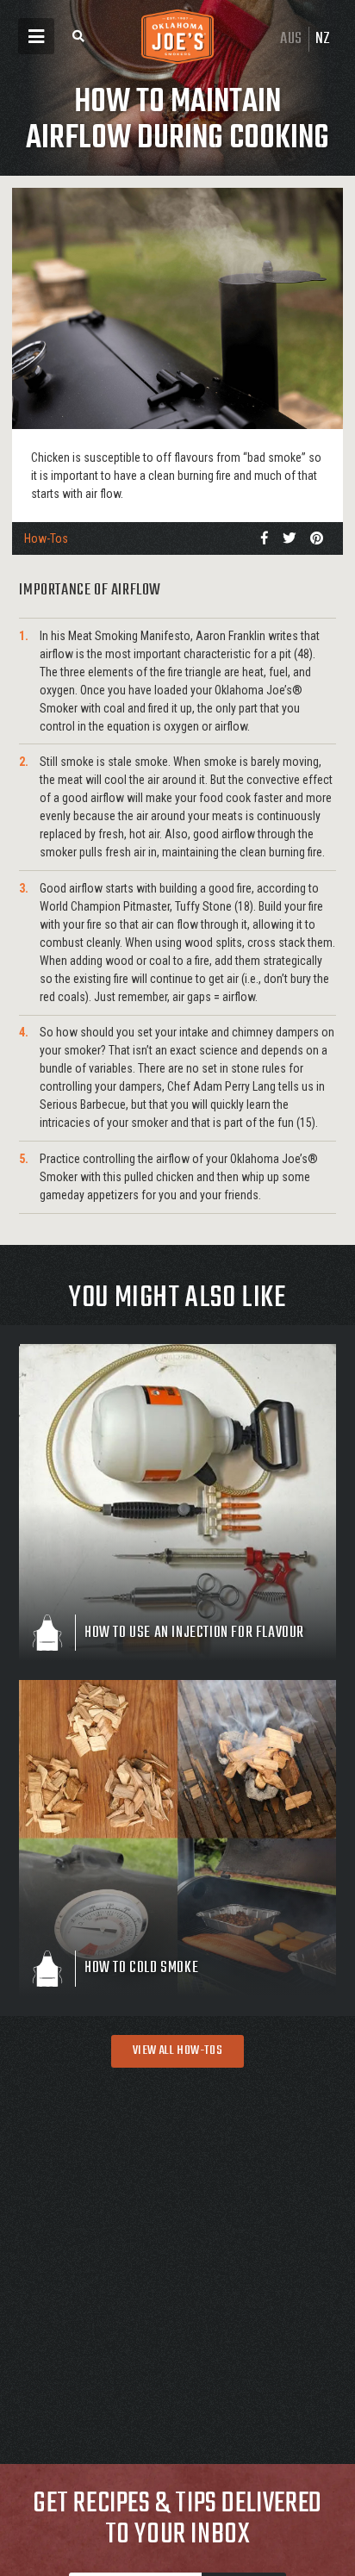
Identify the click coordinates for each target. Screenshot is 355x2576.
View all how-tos (178, 2050)
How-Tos (46, 538)
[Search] (78, 37)
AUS (291, 39)
